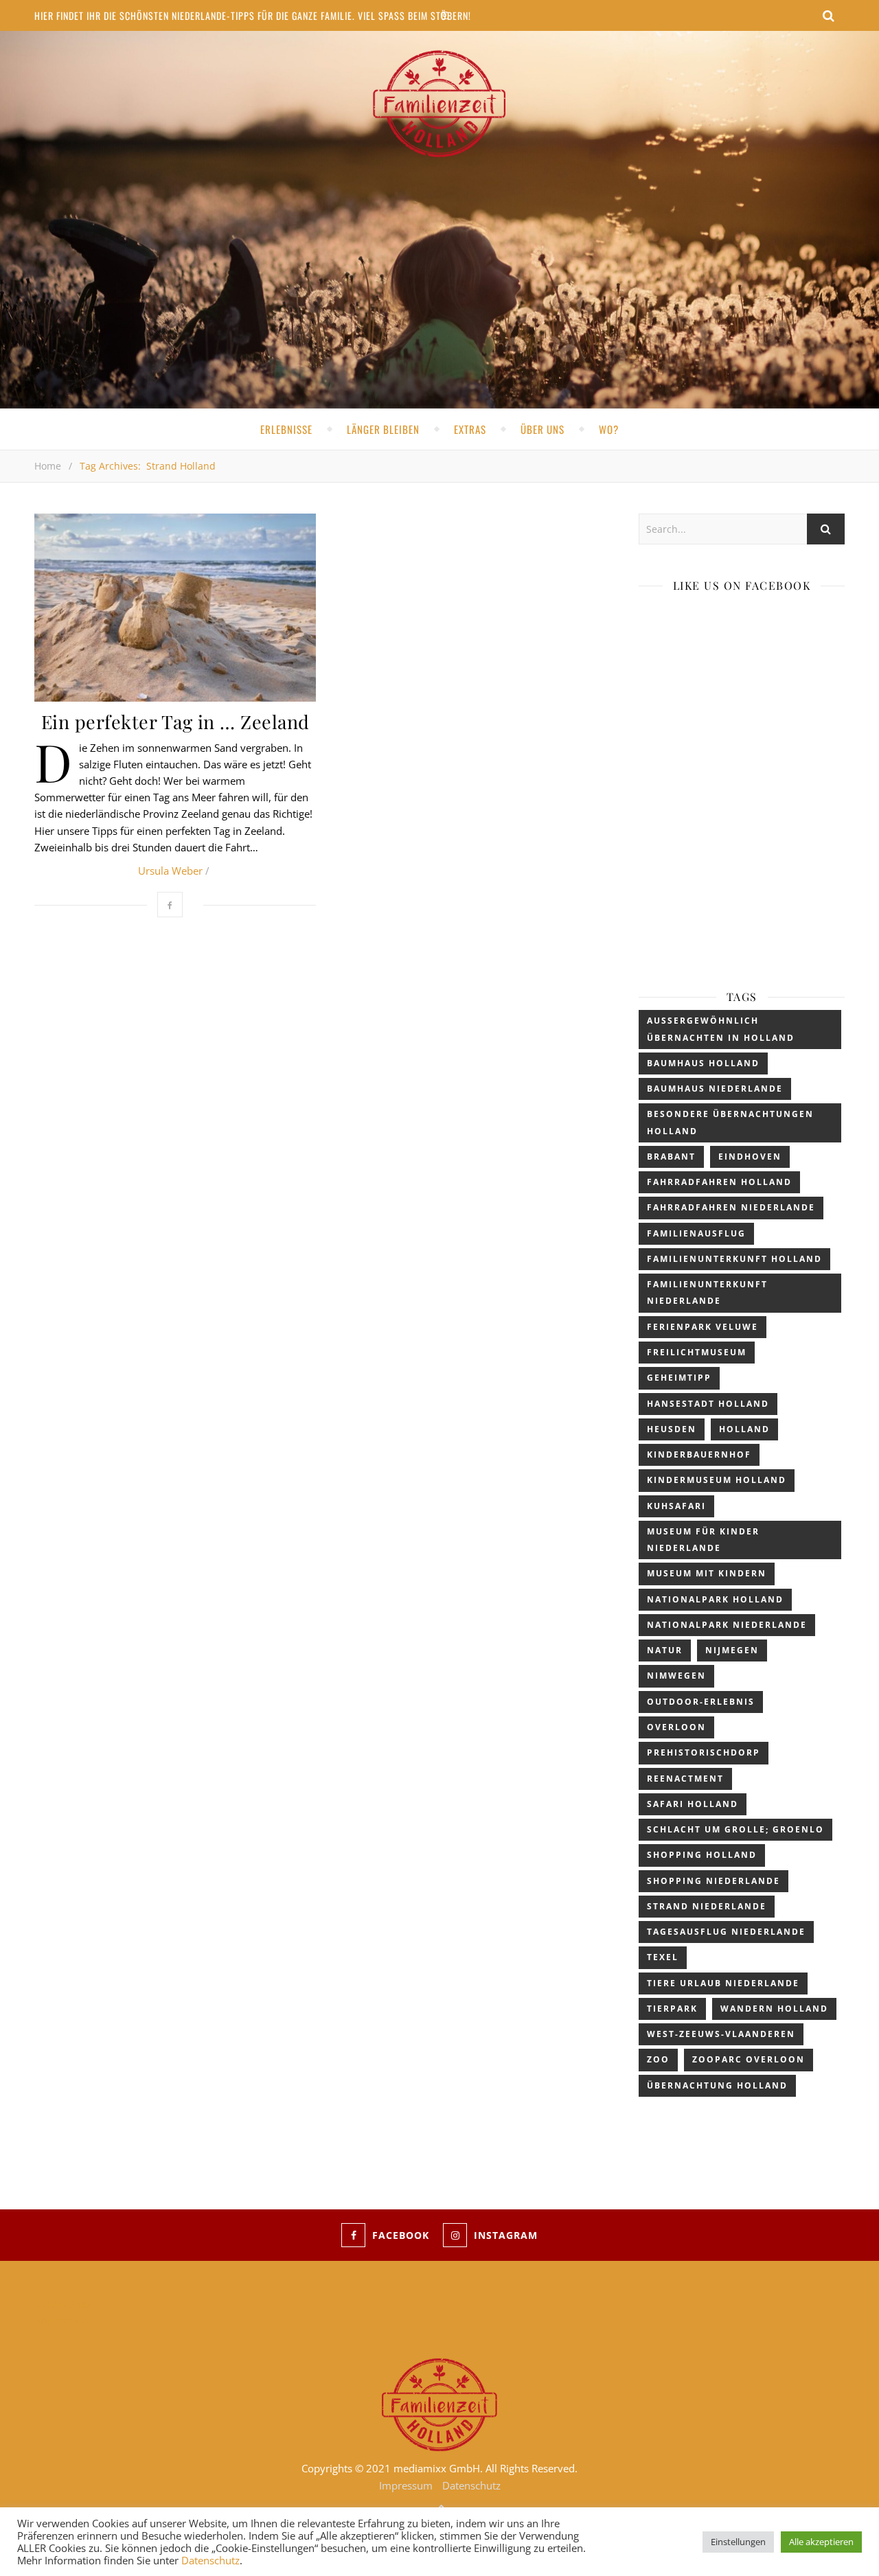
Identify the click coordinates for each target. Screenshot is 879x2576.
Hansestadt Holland (708, 1404)
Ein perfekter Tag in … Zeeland (175, 722)
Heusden (672, 1429)
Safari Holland (693, 1804)
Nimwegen (676, 1676)
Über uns (543, 429)
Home (48, 466)
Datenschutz (64, 2303)
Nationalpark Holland (715, 1599)
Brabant (671, 1157)
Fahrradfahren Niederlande (731, 1207)
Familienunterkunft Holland (734, 1259)
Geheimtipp (679, 1378)
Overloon (676, 1727)
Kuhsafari (676, 1506)
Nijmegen (732, 1650)
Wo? (609, 429)
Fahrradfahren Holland (719, 1182)
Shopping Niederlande (714, 1881)
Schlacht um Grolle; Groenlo (735, 1829)
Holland (744, 1429)
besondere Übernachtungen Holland (730, 1122)
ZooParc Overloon (749, 2059)
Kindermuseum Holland (717, 1480)
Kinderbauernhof (699, 1454)
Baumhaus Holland (703, 1063)
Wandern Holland (774, 2009)
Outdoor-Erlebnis (701, 1702)
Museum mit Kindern (707, 1573)
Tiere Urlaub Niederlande (723, 1983)
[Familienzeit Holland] (439, 104)
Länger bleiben (383, 429)
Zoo (658, 2059)
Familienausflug (696, 1233)
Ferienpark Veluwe (703, 1327)
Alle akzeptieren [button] (821, 2542)
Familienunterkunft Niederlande (707, 1292)
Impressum (61, 2320)
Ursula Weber (170, 871)
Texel (663, 1957)
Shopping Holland (702, 1855)
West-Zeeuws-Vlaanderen (721, 2034)
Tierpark (672, 2009)
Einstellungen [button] (738, 2542)
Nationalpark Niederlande (727, 1625)
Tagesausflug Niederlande (726, 1932)
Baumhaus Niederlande (715, 1089)
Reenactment (685, 1779)
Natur (665, 1650)
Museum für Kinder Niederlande (703, 1540)
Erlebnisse (286, 429)
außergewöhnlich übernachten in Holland (721, 1029)
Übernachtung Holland (717, 2085)
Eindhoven (750, 1157)
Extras (470, 429)
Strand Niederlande (707, 1906)
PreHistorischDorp (704, 1752)
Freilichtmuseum (697, 1352)
